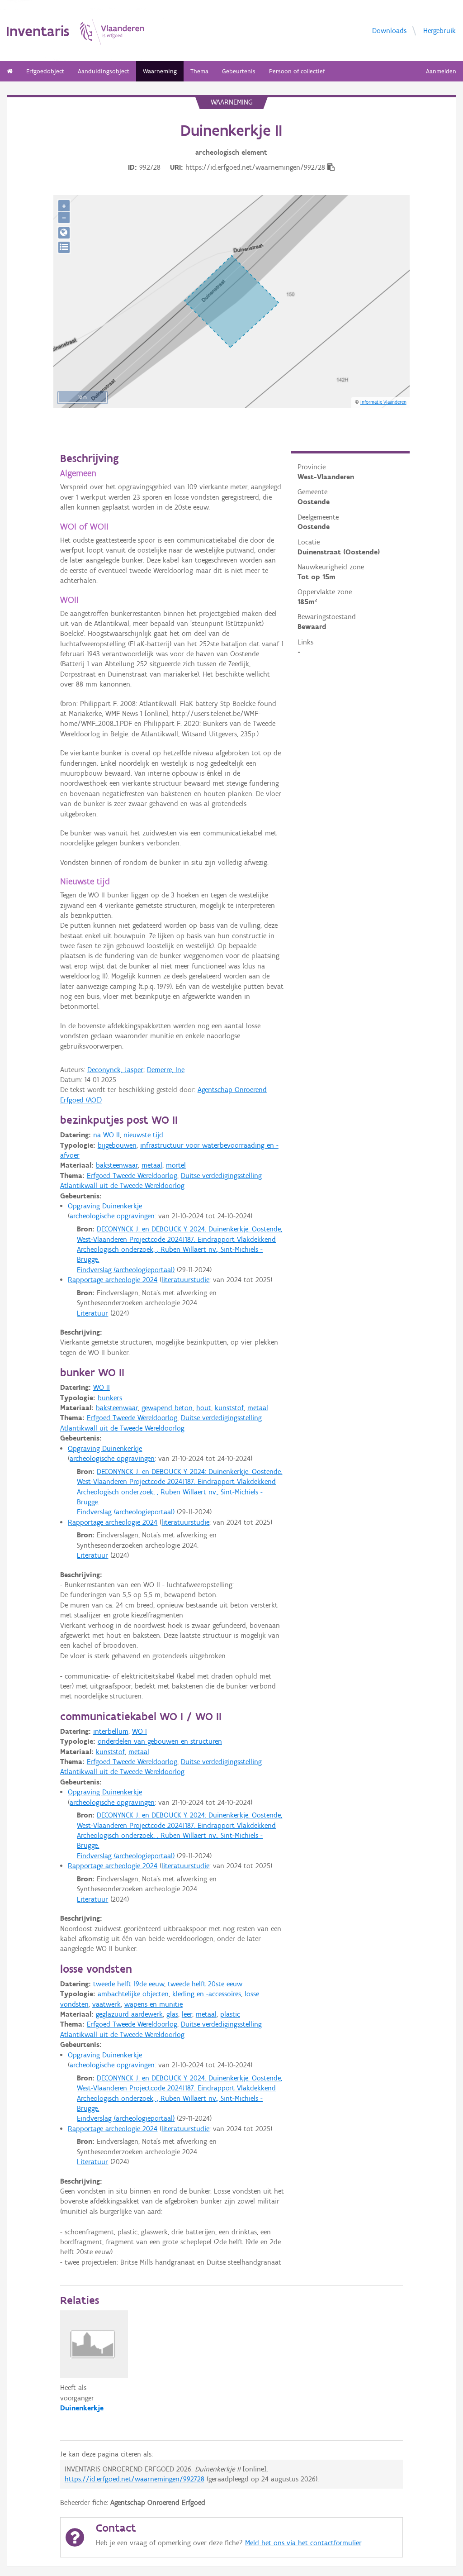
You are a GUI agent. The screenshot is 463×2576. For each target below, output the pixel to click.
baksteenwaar (117, 1165)
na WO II (106, 1135)
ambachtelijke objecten (133, 1994)
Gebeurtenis (239, 71)
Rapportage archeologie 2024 (113, 1280)
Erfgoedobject (45, 71)
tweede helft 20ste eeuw (205, 1984)
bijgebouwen (117, 1145)
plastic (230, 2014)
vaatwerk (106, 2004)
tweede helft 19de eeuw (129, 1984)
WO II (102, 1387)
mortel (176, 1165)
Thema (199, 71)
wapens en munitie (154, 2004)
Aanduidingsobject (104, 71)
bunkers (110, 1398)
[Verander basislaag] (64, 247)
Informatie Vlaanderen (383, 402)
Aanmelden (441, 71)
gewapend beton (167, 1408)
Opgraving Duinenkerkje (105, 1206)
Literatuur (92, 1313)
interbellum (111, 1731)
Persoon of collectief (297, 71)
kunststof (229, 1408)
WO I (139, 1731)
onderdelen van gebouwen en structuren (160, 1741)
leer (187, 2014)
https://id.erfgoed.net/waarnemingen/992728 (135, 2479)
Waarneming (160, 71)
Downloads (389, 30)
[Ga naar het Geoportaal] (64, 233)
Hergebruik (439, 30)
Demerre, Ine (166, 1070)
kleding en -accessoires (207, 1994)
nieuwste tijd (143, 1135)
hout (204, 1408)
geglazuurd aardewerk (129, 2014)
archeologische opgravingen (112, 1216)
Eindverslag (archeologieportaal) (126, 1270)
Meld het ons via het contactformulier (303, 2543)
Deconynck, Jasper (115, 1070)
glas (172, 2014)
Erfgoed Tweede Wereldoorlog (132, 1176)
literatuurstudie (185, 1280)
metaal (152, 1165)
